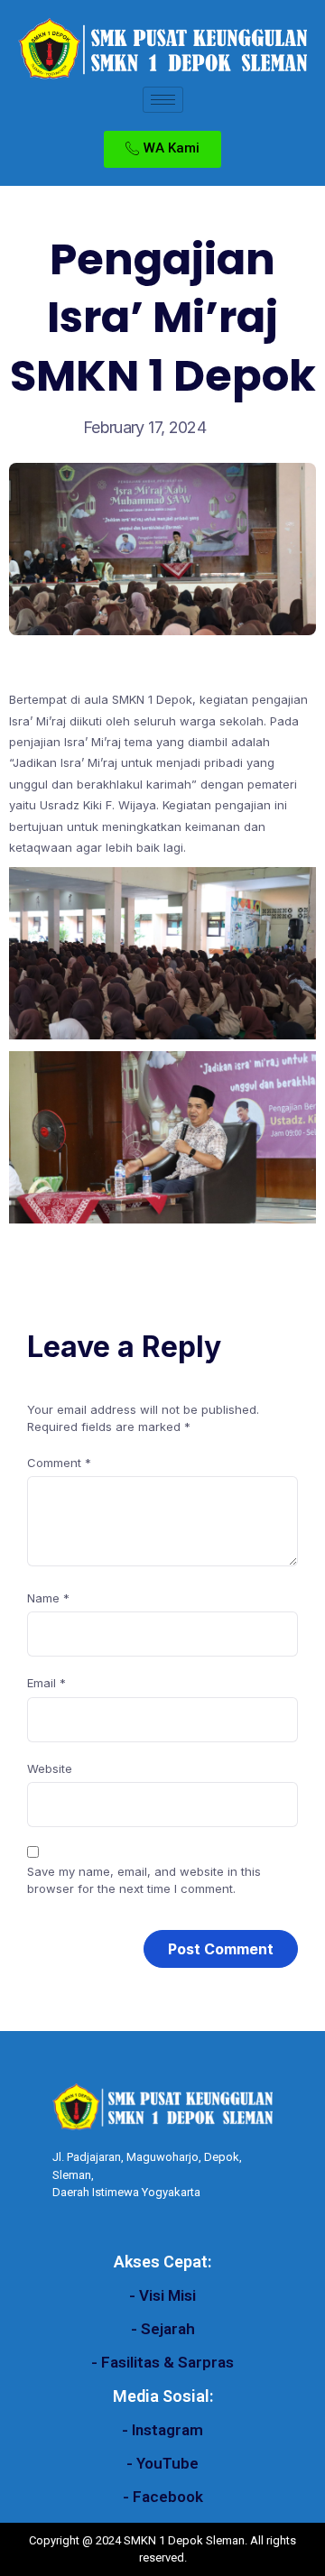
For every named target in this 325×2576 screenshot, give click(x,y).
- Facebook (163, 2497)
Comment (59, 1463)
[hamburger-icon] (163, 100)
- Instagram (162, 2430)
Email (46, 1683)
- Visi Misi (162, 2295)
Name (48, 1598)
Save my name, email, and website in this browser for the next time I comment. (144, 1880)
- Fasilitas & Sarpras (162, 2362)
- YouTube (162, 2463)
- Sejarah (163, 2329)
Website (50, 1768)
